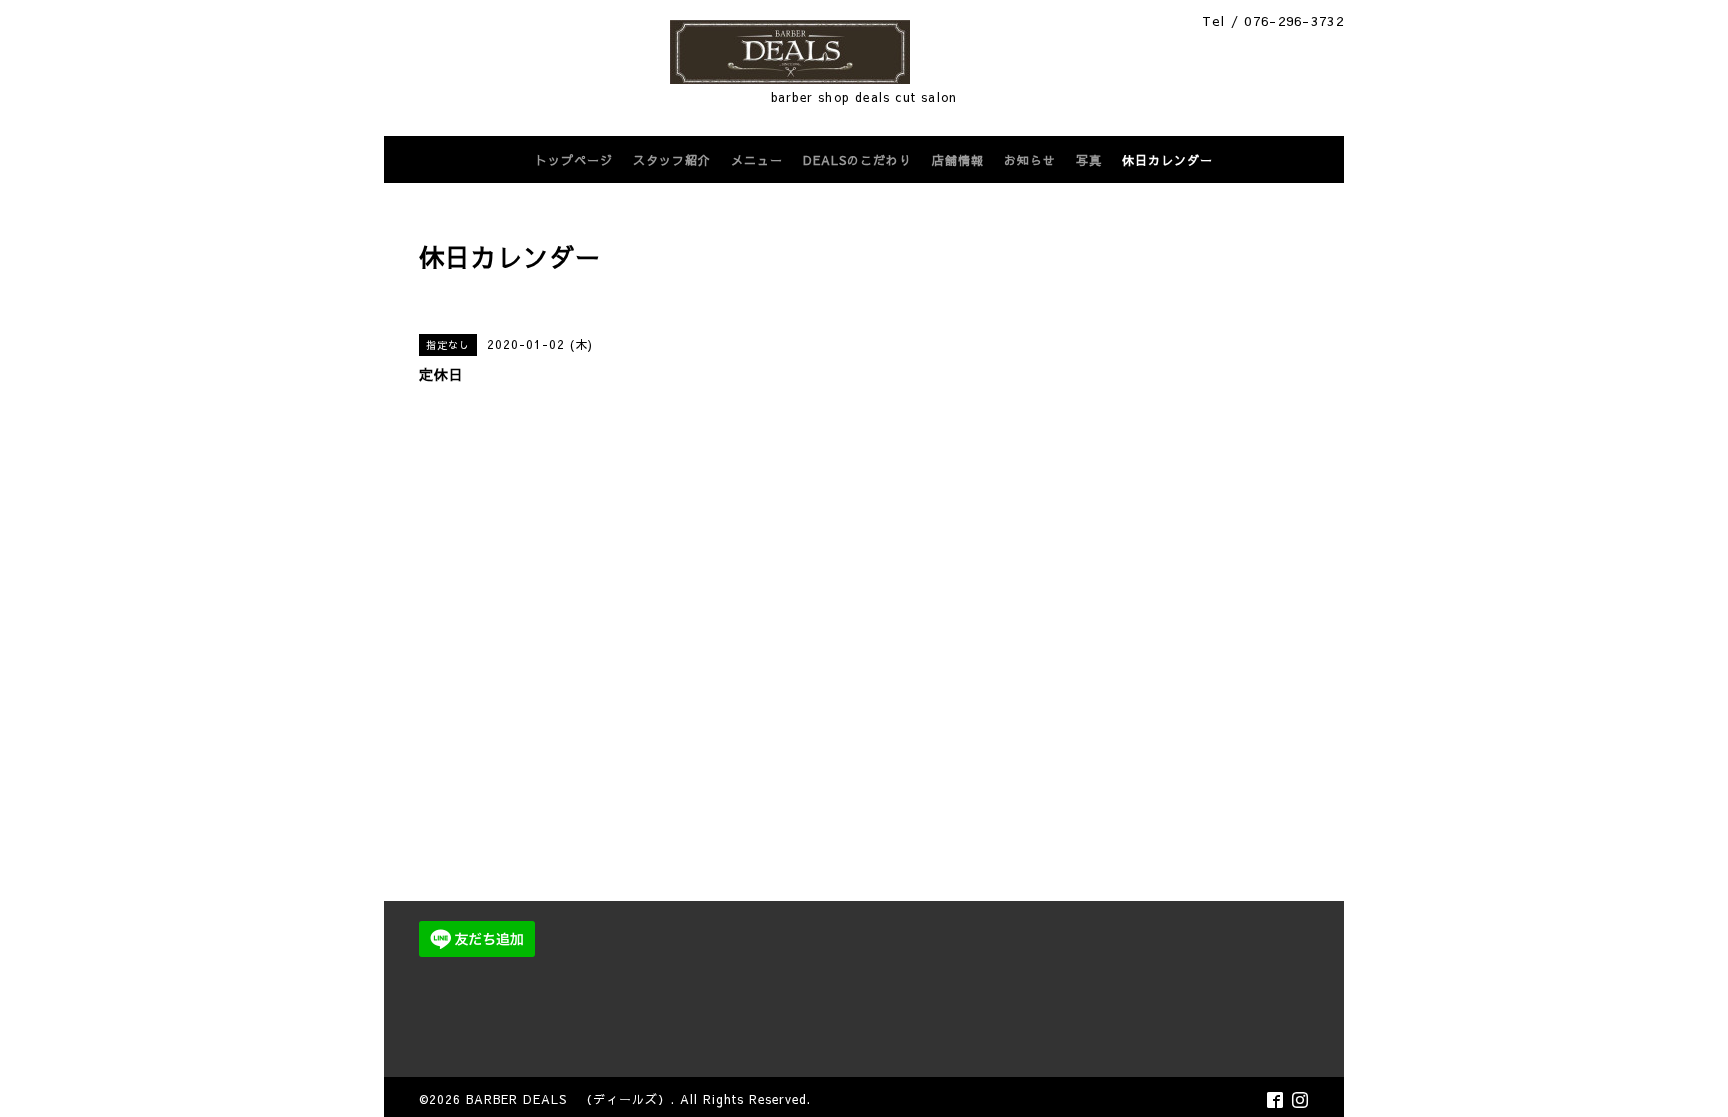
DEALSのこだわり (857, 160)
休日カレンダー (1167, 160)
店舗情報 (958, 160)
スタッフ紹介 (672, 160)
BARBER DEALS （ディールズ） (568, 1099)
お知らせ (1030, 160)
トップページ (574, 160)
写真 (1089, 160)
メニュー (757, 160)
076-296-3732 (1294, 21)
